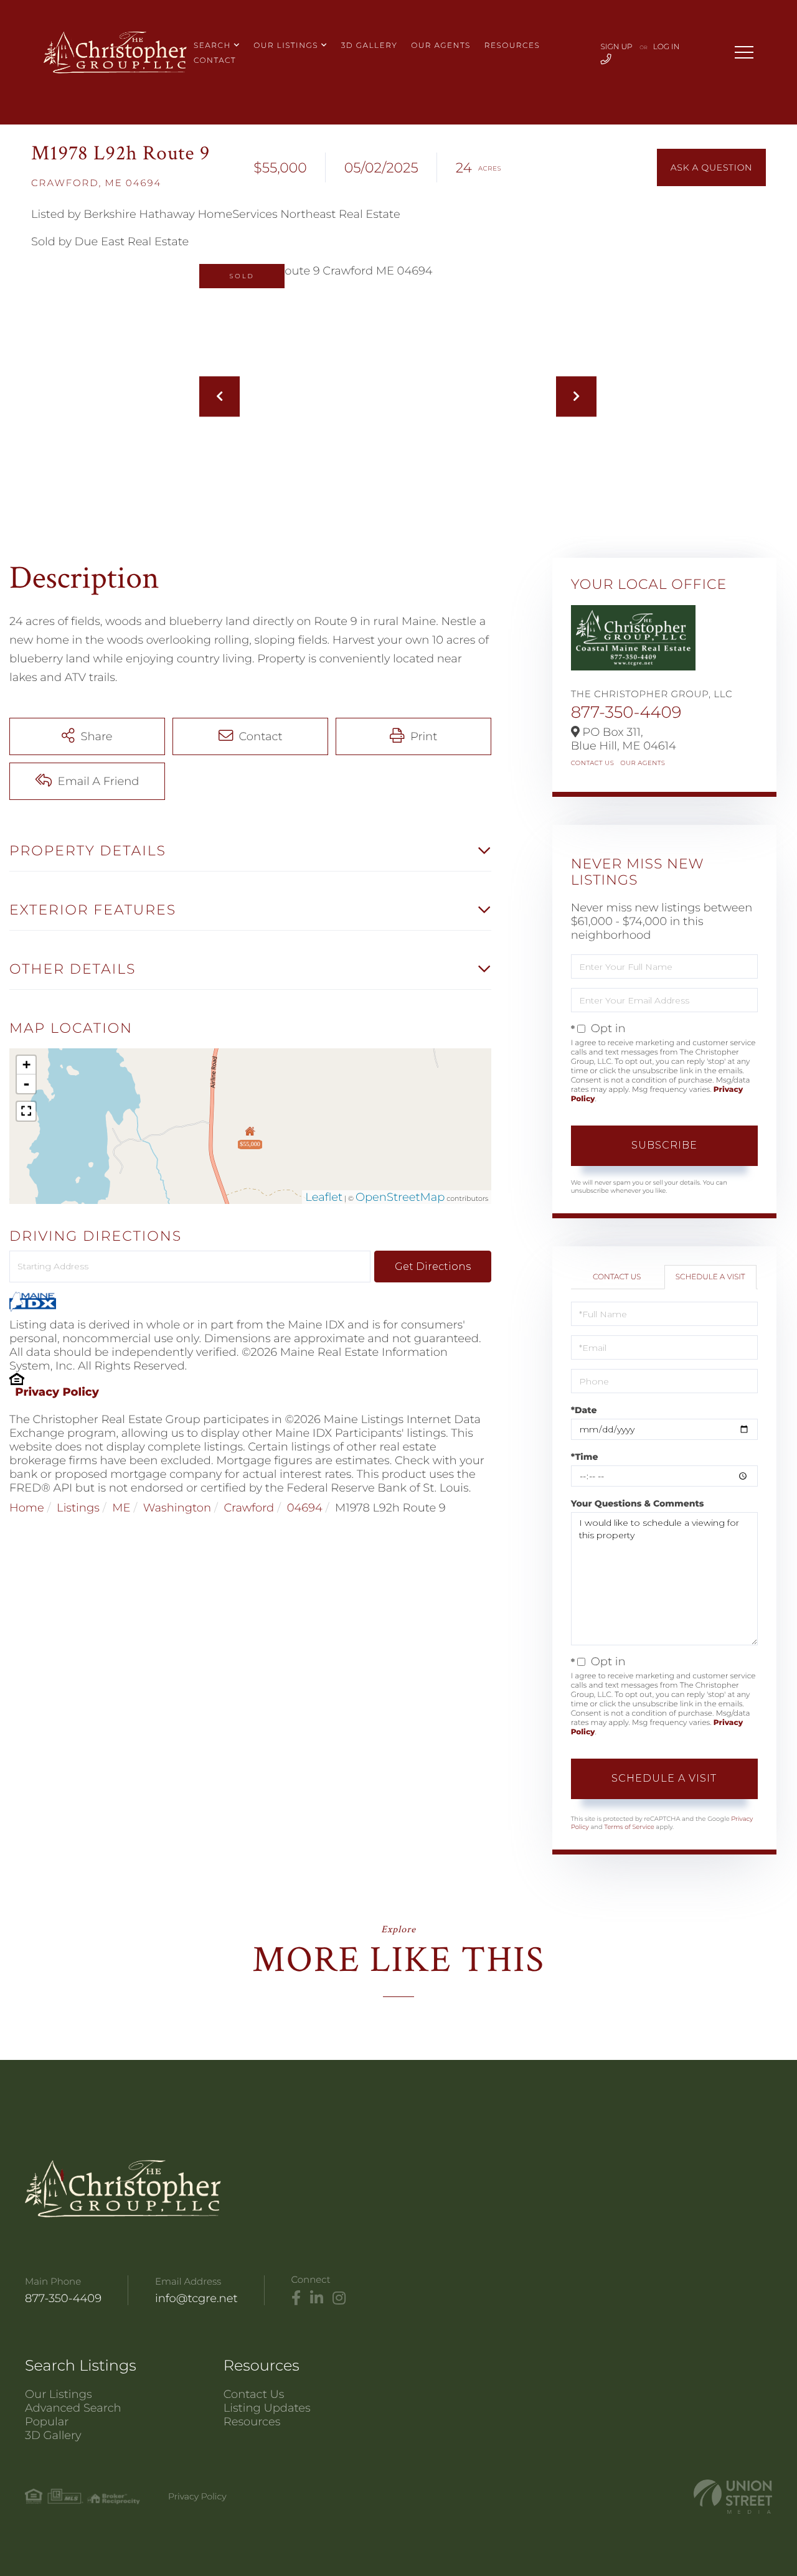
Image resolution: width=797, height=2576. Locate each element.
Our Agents (643, 763)
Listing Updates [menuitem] (267, 2408)
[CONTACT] (711, 167)
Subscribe (664, 1145)
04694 (305, 1508)
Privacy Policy (57, 1392)
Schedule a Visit (710, 1277)
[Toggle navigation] (744, 52)
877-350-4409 (626, 712)
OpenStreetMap (400, 1197)
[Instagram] (339, 2298)
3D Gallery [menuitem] (370, 46)
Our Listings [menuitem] (286, 46)
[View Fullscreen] (26, 1111)
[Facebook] (296, 2298)
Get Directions (433, 1267)
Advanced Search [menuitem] (73, 2408)
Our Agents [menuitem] (441, 46)
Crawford (249, 1508)
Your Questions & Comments (638, 1503)
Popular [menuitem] (47, 2422)
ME (121, 1508)
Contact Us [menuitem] (254, 2394)
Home (27, 1508)
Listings (78, 1508)
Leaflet (324, 1197)
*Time (585, 1457)
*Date (584, 1410)
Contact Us (593, 763)
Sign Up (617, 47)
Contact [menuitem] (215, 61)
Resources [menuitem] (512, 46)
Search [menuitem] (212, 46)
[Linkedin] (317, 2298)
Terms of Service (629, 1827)
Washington (177, 1508)
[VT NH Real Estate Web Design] (733, 2497)
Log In (667, 47)
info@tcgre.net (196, 2298)
